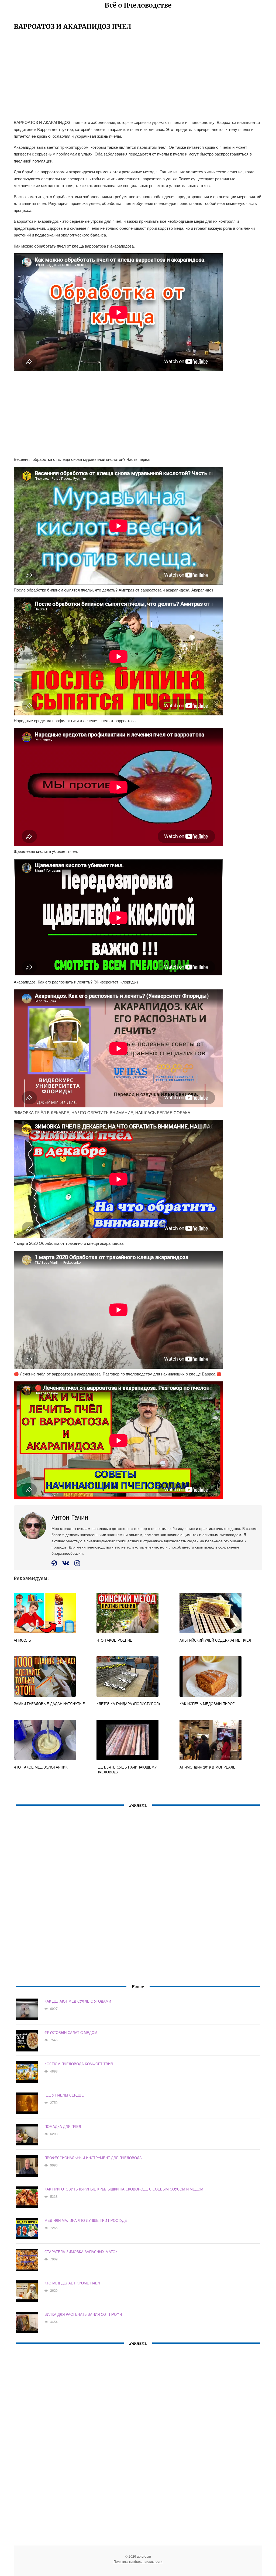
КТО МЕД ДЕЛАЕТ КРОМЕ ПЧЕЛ (72, 2283)
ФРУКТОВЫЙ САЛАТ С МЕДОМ (71, 2032)
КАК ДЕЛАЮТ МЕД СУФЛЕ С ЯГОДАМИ (78, 2001)
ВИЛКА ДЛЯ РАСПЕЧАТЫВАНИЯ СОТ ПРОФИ (83, 2314)
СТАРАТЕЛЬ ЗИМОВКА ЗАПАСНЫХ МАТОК (81, 2252)
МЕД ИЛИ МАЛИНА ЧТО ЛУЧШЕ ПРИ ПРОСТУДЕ (86, 2220)
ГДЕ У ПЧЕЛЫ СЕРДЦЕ (64, 2095)
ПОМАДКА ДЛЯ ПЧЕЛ (63, 2126)
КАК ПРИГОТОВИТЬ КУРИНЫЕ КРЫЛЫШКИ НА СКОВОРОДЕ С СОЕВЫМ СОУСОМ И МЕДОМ (124, 2189)
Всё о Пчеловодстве (138, 5)
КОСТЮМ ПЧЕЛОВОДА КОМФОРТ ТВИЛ (79, 2064)
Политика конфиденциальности (138, 2561)
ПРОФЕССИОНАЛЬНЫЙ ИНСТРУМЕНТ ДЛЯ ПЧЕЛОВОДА (93, 2158)
